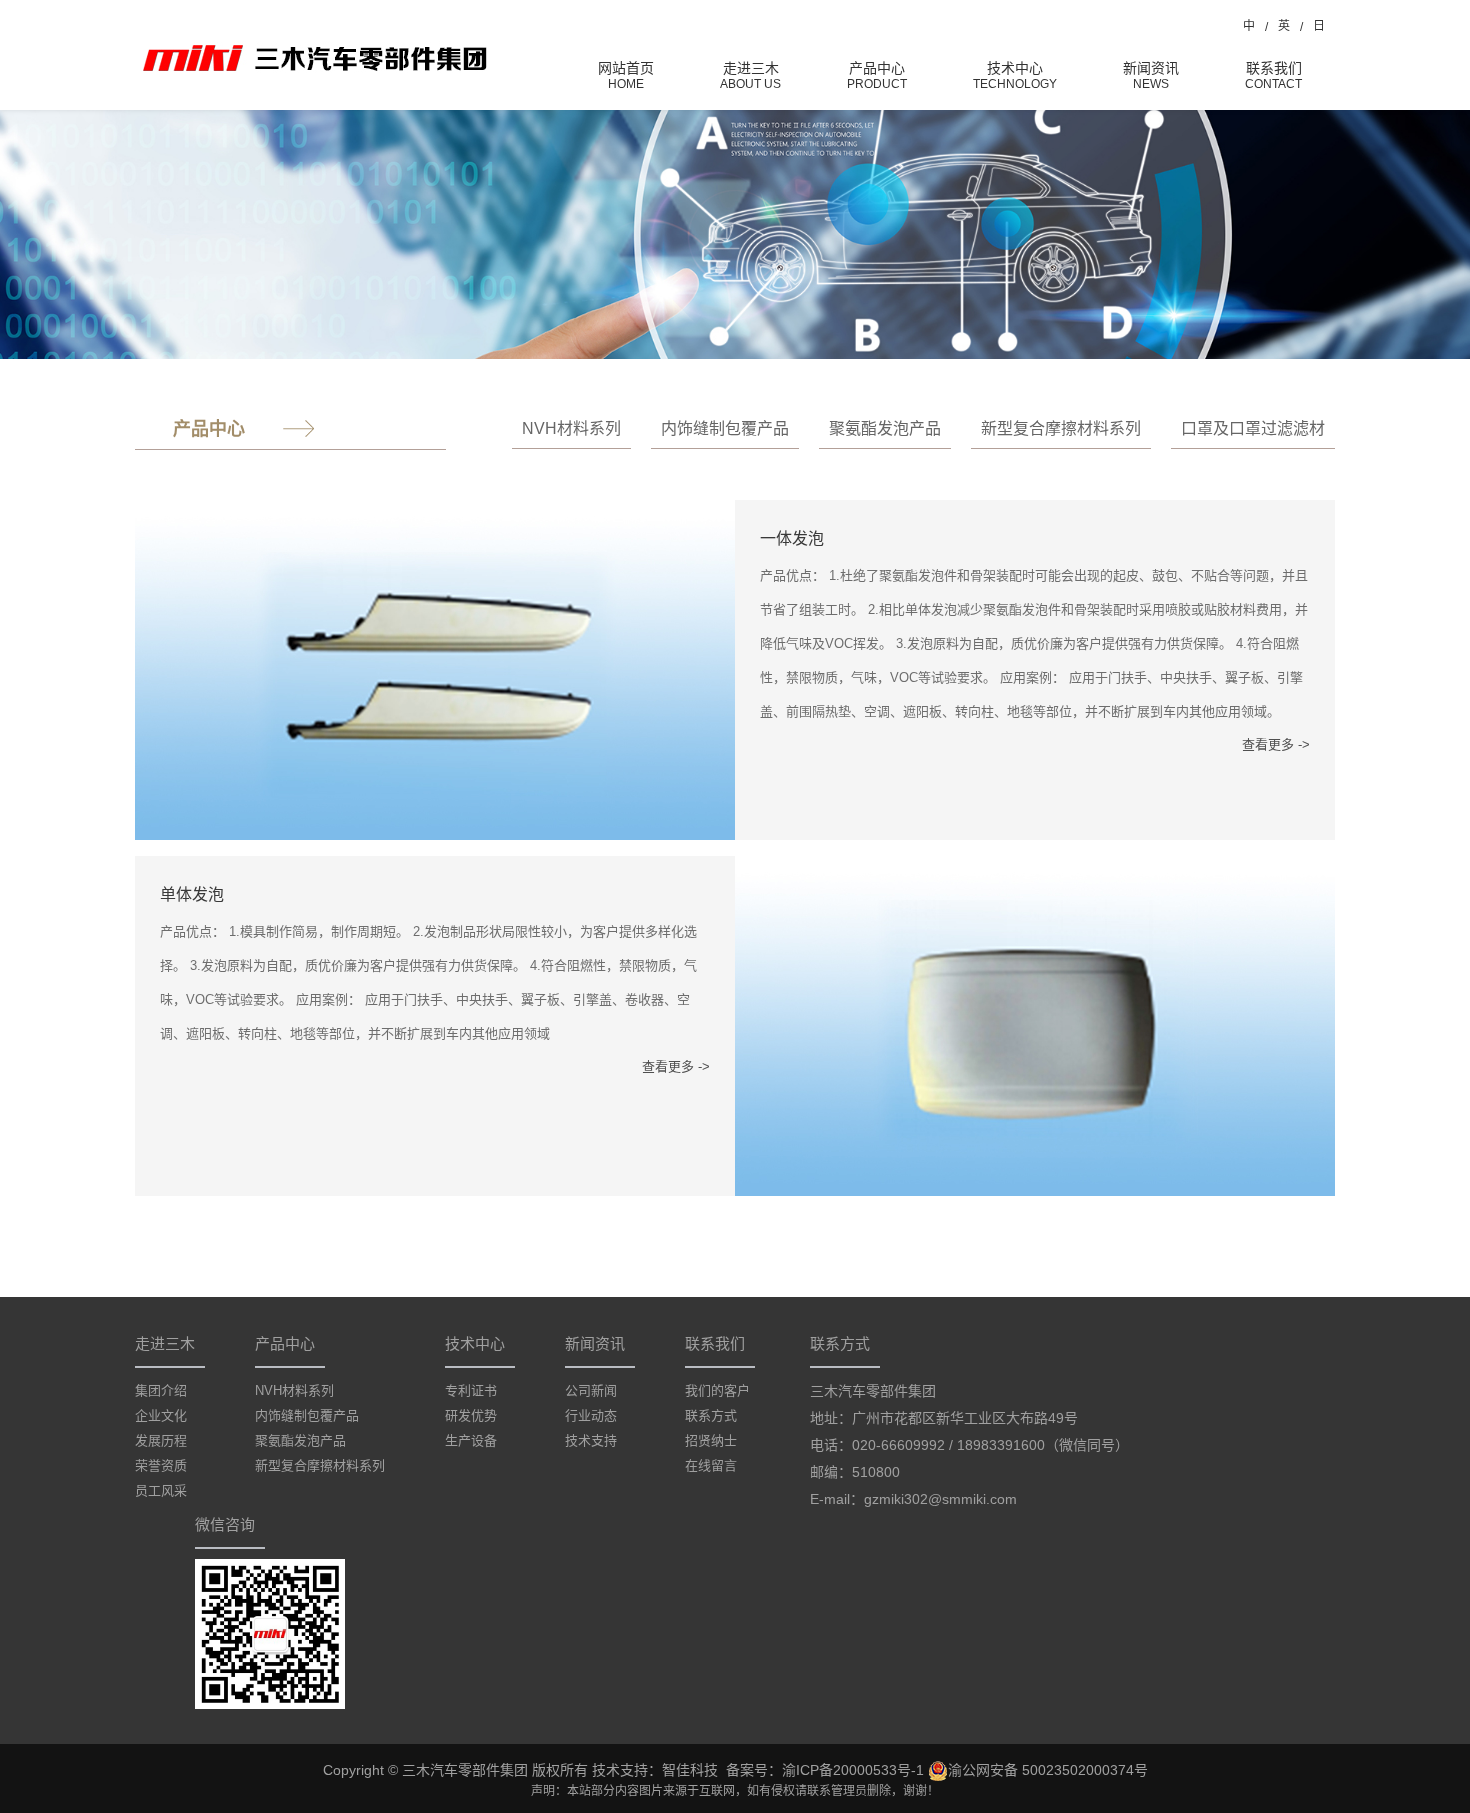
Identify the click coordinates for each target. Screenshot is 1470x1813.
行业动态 (591, 1415)
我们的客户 (717, 1390)
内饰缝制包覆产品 (725, 428)
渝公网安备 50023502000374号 (1048, 1770)
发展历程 (161, 1440)
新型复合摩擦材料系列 (1061, 428)
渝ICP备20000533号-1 (853, 1770)
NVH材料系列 (571, 428)
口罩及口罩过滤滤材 (1253, 428)
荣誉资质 (161, 1465)
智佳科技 (690, 1770)
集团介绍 (161, 1390)
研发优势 (471, 1415)
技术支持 (591, 1440)
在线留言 (711, 1465)
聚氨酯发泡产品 (885, 428)
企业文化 (161, 1415)
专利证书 (471, 1390)
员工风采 (161, 1490)
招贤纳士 (711, 1440)
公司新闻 (591, 1390)
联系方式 (711, 1415)
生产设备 (471, 1440)
